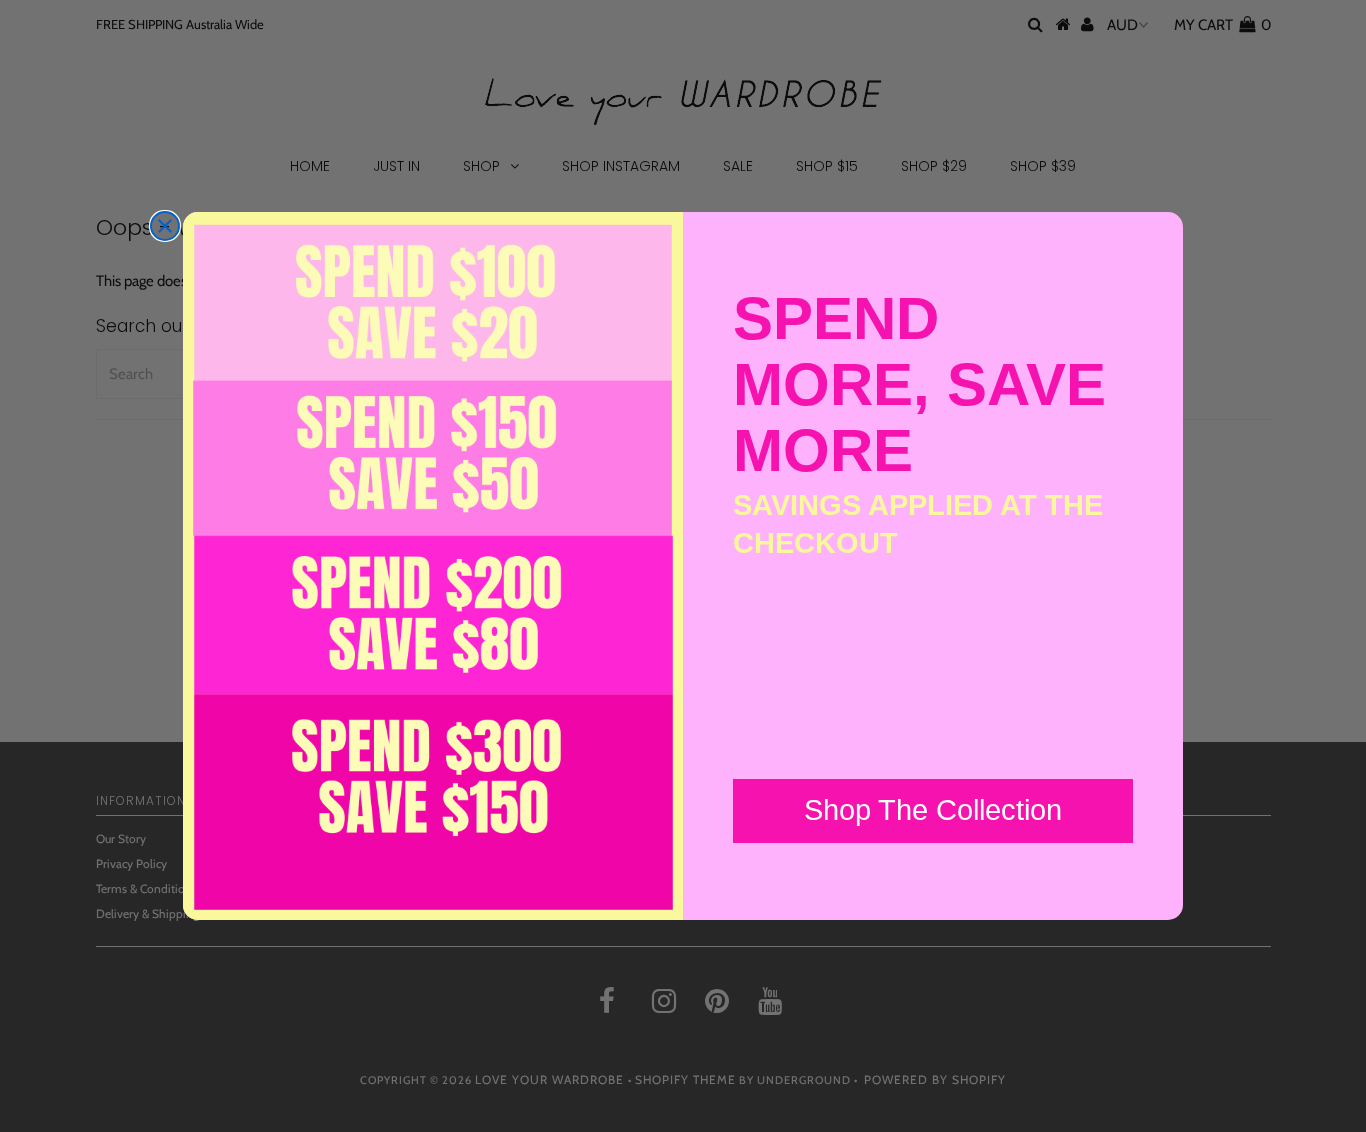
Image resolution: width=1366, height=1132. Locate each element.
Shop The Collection (933, 810)
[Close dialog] (165, 226)
